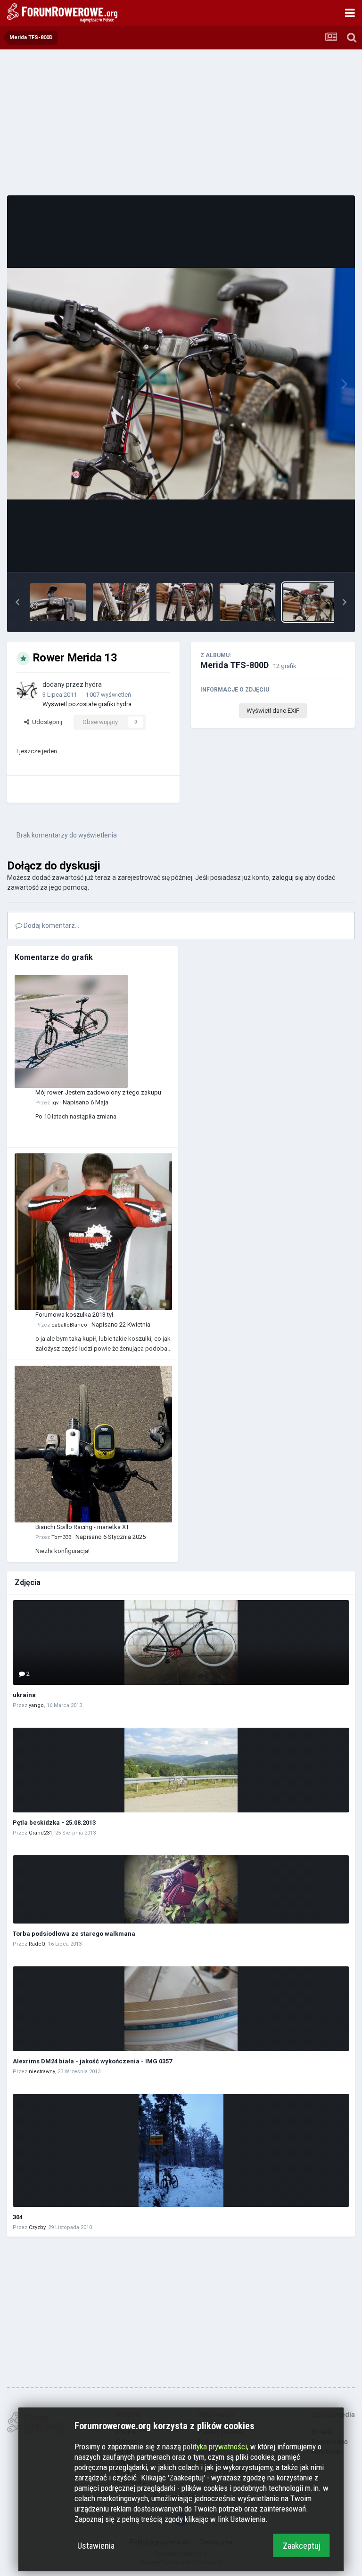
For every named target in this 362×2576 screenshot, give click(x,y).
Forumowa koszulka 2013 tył (74, 1315)
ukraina (24, 1695)
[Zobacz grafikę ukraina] (181, 1642)
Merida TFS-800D (234, 665)
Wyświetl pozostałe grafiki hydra (87, 704)
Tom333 (61, 1537)
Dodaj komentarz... (51, 926)
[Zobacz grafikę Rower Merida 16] (121, 602)
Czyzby (37, 2227)
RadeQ (37, 1944)
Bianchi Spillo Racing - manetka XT (82, 1527)
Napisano (86, 1102)
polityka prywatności (215, 2447)
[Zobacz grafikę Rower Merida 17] (58, 602)
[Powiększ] (181, 384)
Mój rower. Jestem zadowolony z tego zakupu (98, 1092)
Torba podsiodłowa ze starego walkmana (74, 1934)
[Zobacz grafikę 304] (181, 2150)
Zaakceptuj (302, 2546)
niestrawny (42, 2072)
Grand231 (41, 1833)
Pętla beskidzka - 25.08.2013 (54, 1823)
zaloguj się (288, 877)
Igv (55, 1103)
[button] (17, 602)
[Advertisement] (181, 122)
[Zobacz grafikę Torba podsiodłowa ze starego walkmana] (181, 1889)
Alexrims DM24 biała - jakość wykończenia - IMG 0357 (92, 2061)
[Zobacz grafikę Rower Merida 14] (248, 602)
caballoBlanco (69, 1325)
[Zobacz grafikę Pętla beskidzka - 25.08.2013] (181, 1770)
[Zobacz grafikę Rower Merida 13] (311, 602)
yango (36, 1705)
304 (18, 2217)
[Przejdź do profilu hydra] (27, 690)
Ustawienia (96, 2546)
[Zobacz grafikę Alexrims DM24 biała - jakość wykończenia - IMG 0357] (181, 2009)
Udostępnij (46, 722)
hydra (93, 684)
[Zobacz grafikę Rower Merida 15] (185, 602)
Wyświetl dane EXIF (273, 711)
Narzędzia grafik (312, 555)
